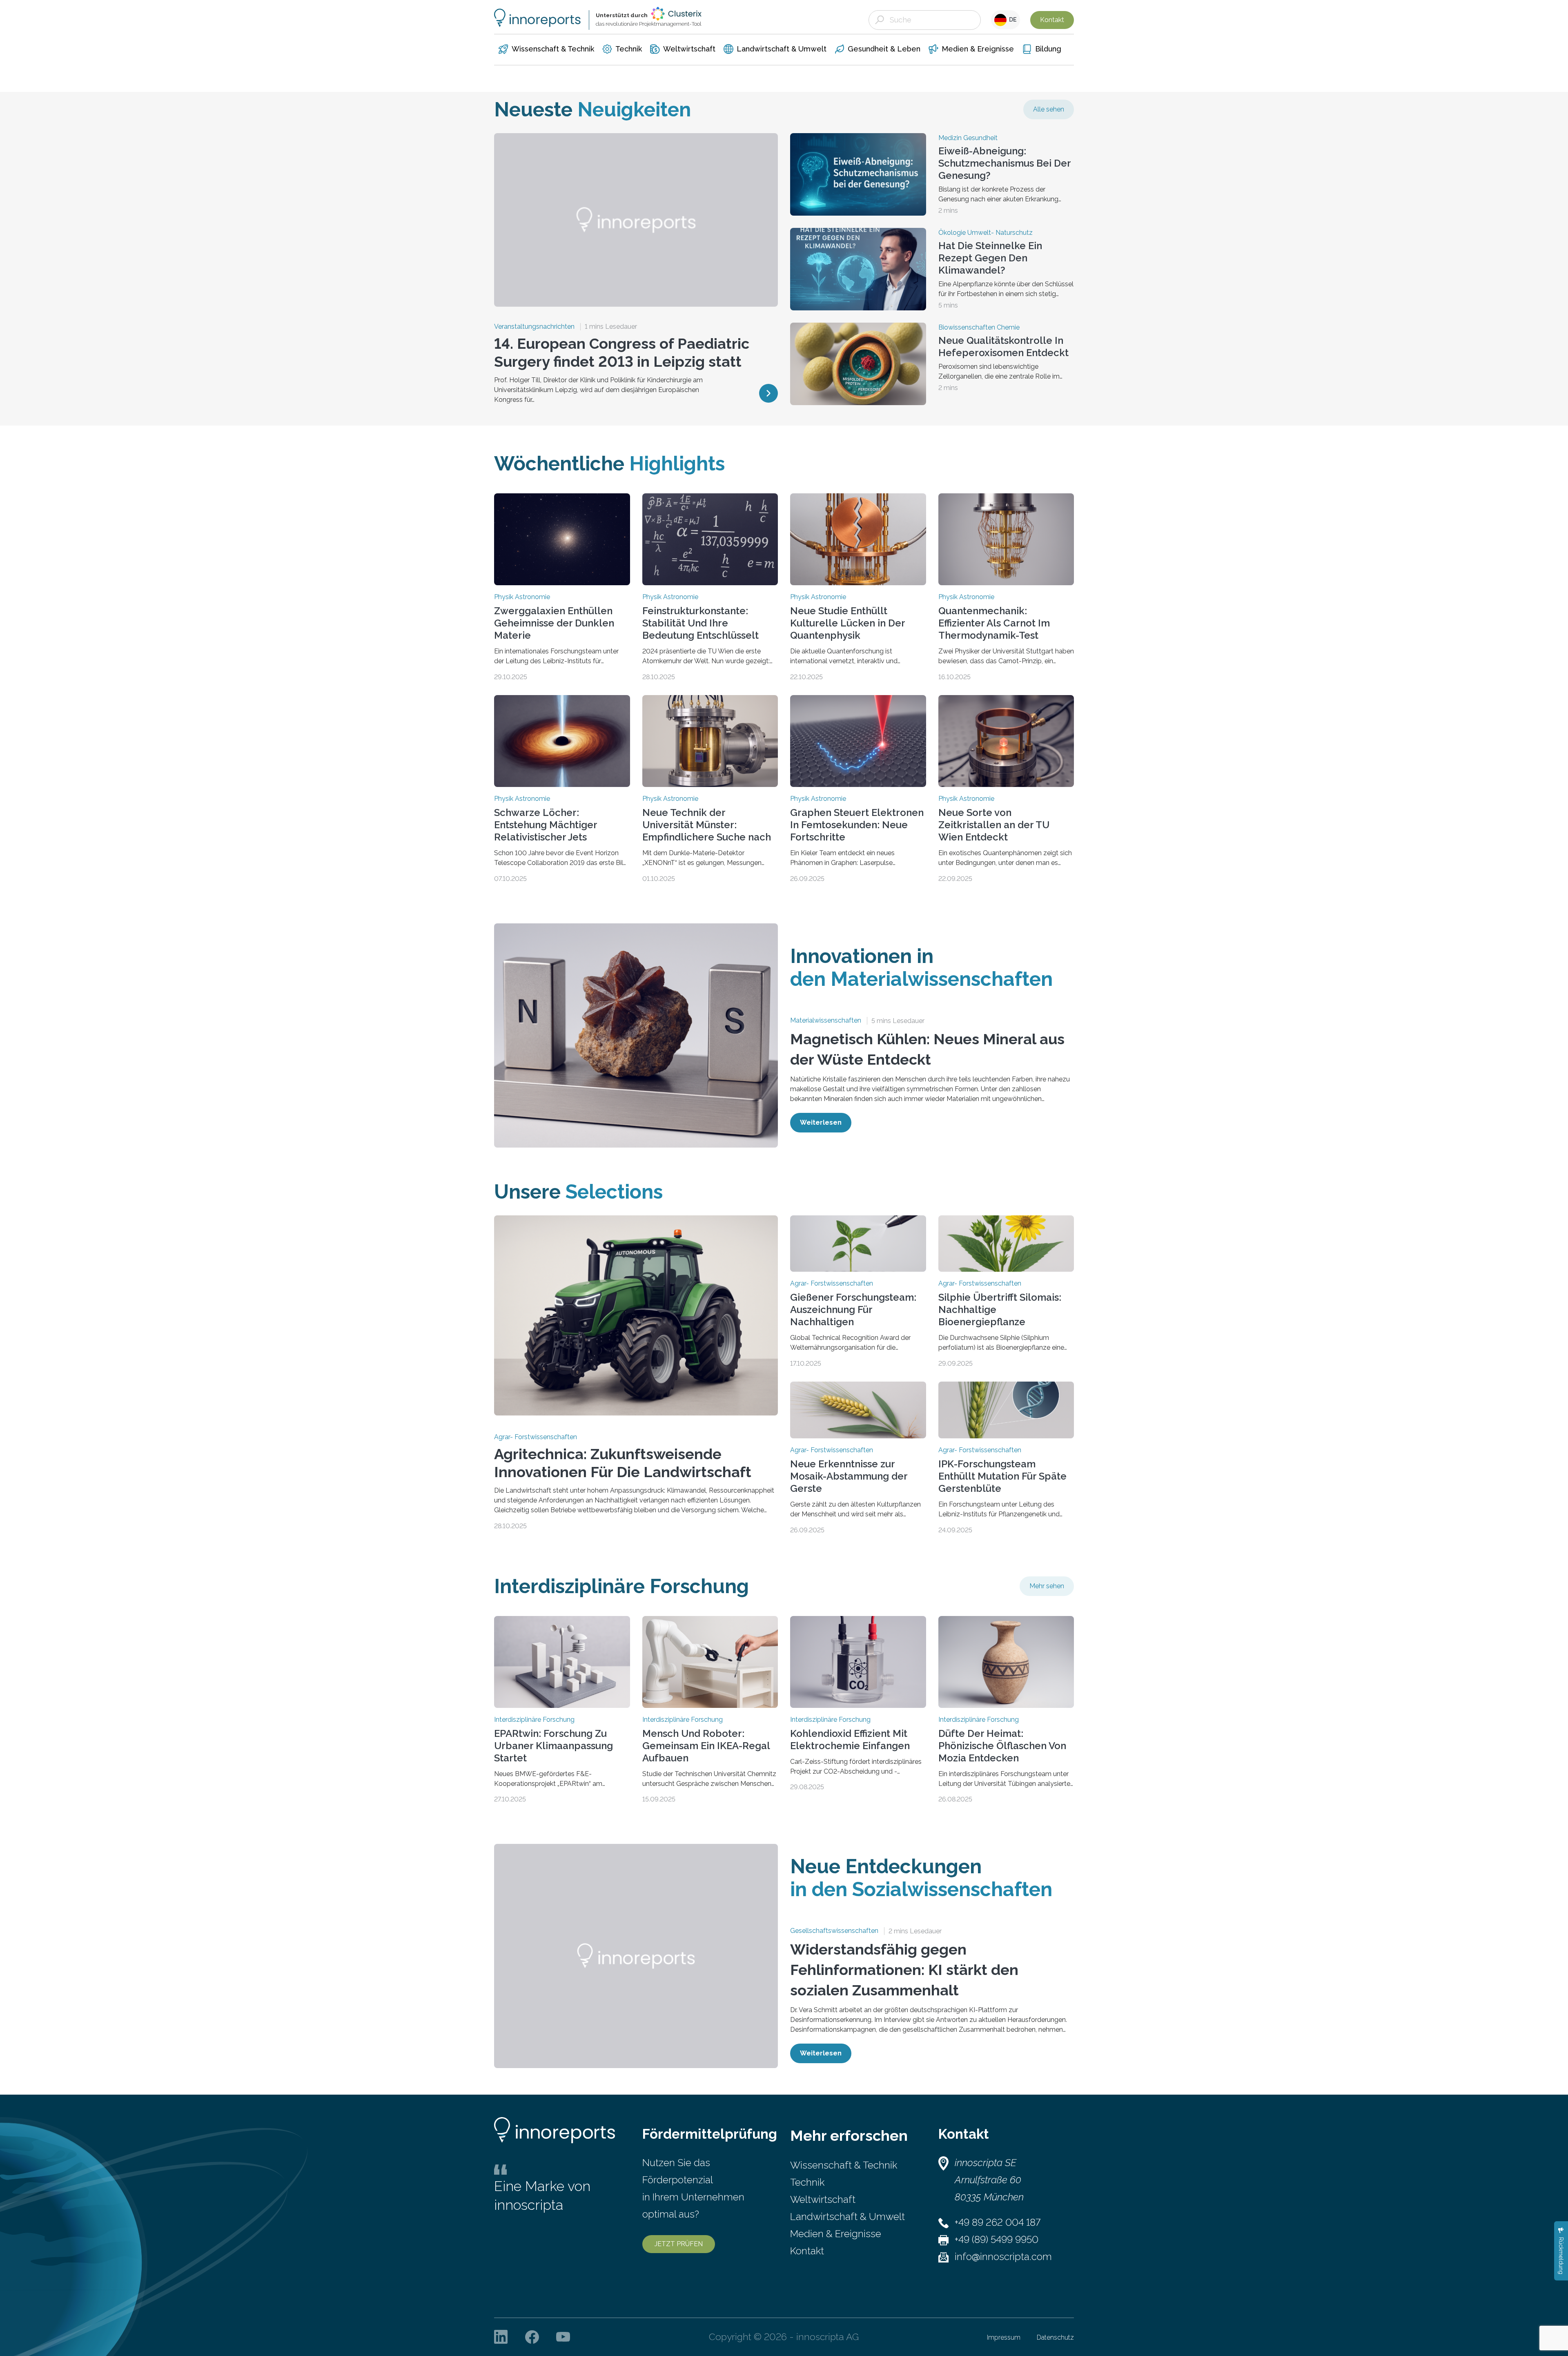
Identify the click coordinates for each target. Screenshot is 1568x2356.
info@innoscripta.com (1003, 2257)
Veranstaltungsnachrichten (534, 327)
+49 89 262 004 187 (998, 2222)
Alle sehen (1049, 109)
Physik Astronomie (522, 597)
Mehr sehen (1047, 1586)
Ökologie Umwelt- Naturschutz (986, 233)
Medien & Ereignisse (836, 2234)
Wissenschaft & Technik (844, 2165)
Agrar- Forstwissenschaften (536, 1437)
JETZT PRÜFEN (679, 2244)
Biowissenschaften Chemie (979, 328)
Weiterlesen (821, 1122)
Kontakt (1052, 20)
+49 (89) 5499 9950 (997, 2239)
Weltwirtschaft (823, 2199)
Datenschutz (1055, 2337)
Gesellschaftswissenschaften (834, 1931)
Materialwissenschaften (826, 1021)
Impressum (1004, 2337)
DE (1012, 20)
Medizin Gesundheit (968, 138)
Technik (807, 2182)
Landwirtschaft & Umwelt (847, 2217)
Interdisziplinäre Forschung (534, 1720)
